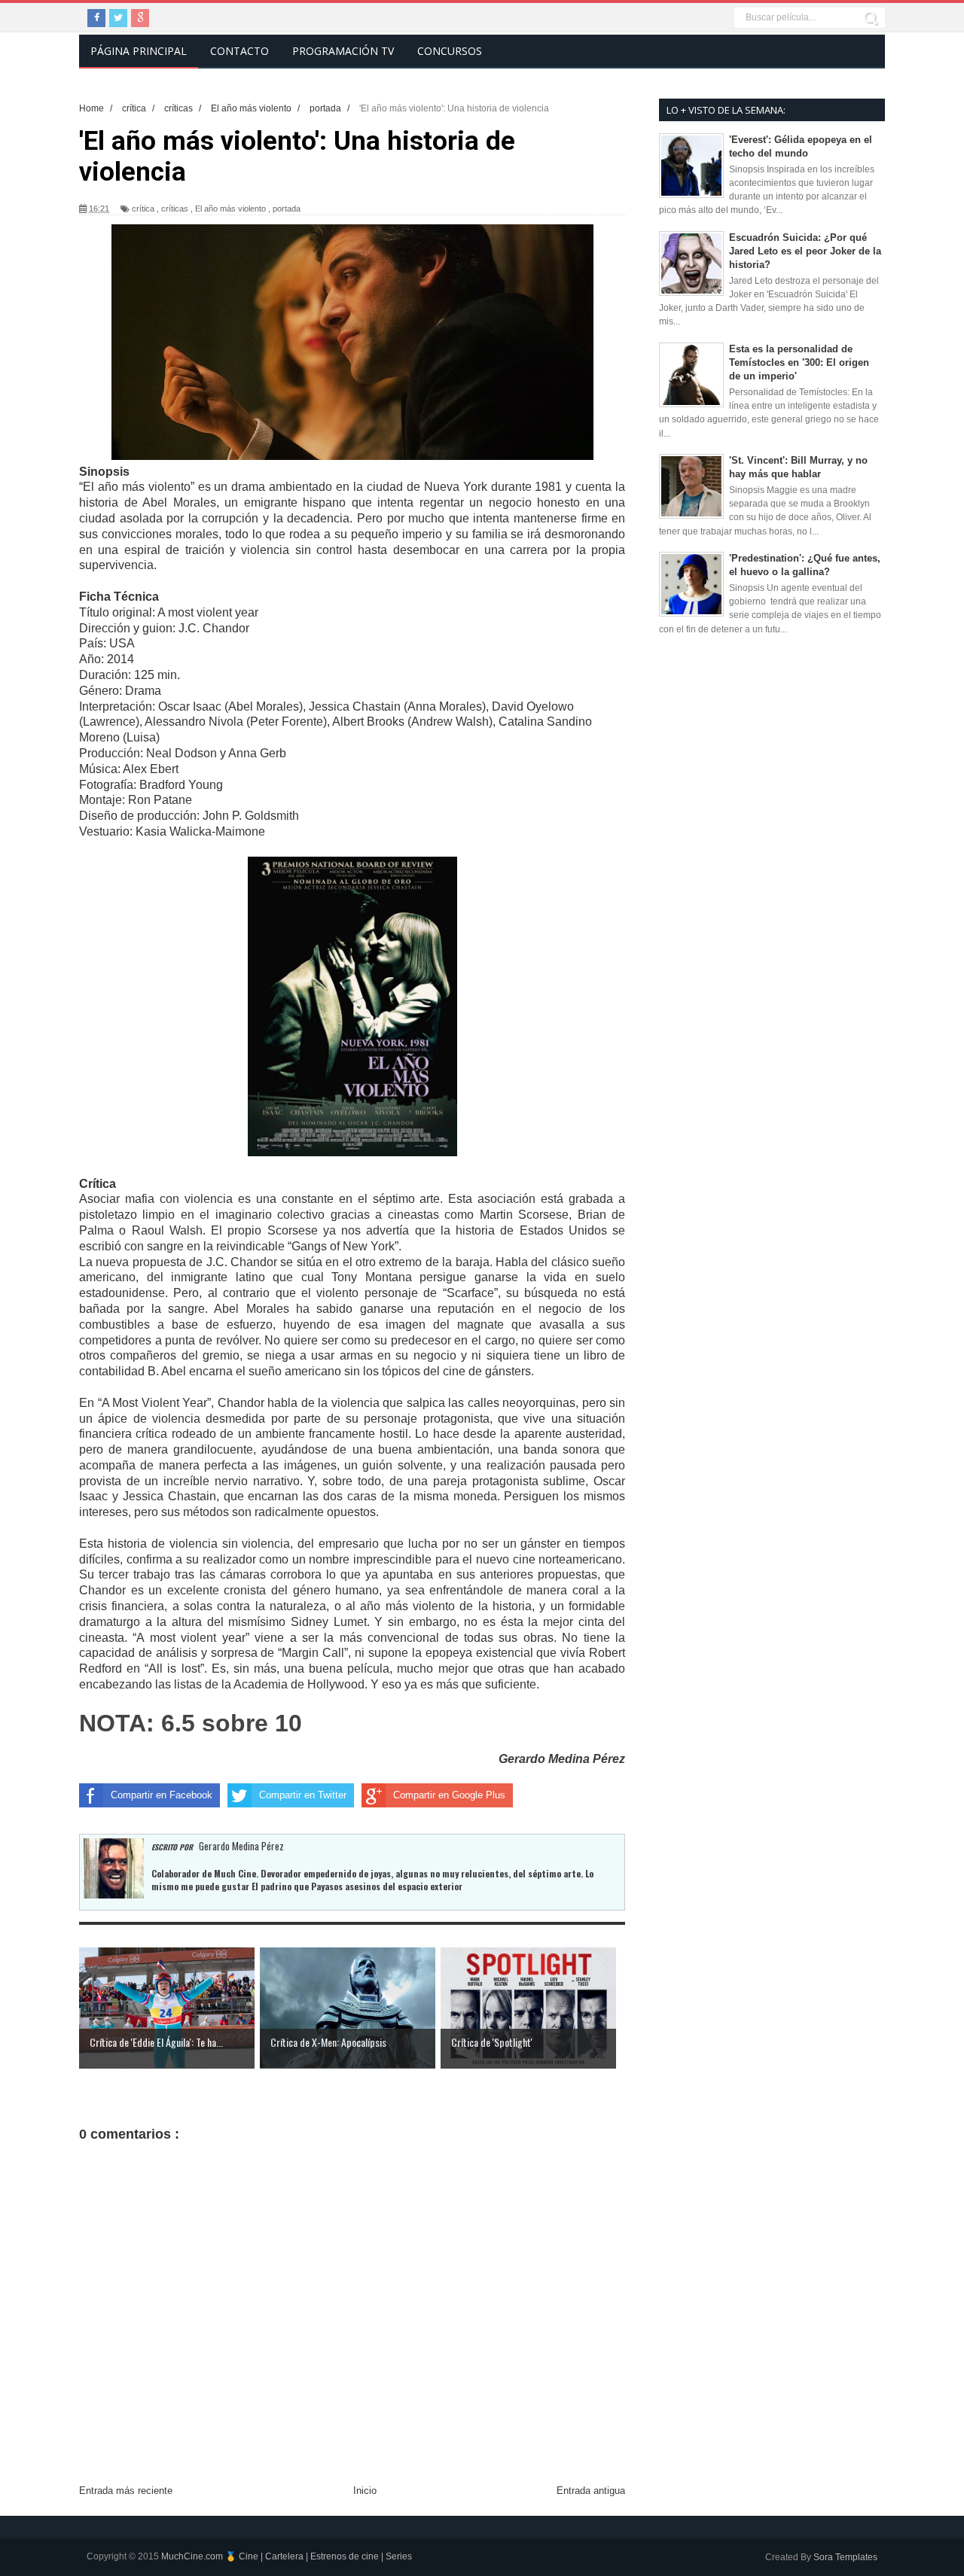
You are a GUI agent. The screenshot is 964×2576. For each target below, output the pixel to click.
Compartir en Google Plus (449, 1795)
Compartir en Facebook (162, 1795)
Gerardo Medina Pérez (562, 1759)
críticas (175, 209)
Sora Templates (845, 2557)
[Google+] (140, 18)
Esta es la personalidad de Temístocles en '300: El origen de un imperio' (799, 362)
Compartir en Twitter (303, 1795)
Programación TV (343, 51)
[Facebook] (96, 18)
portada (287, 209)
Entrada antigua (591, 2491)
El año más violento (230, 209)
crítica (143, 209)
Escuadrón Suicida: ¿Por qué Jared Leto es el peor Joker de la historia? (805, 251)
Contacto (239, 51)
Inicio (365, 2491)
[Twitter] (118, 18)
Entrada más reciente (126, 2491)
